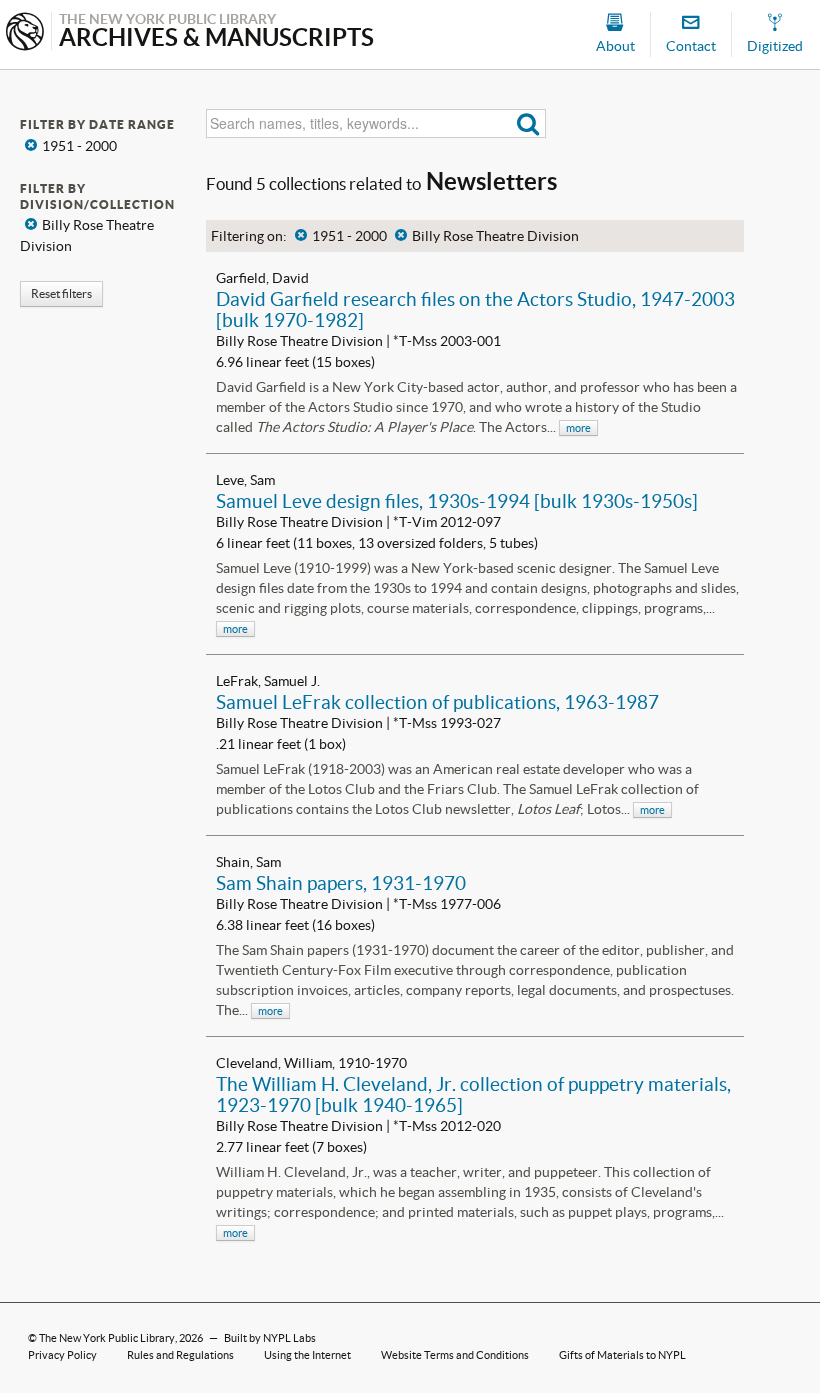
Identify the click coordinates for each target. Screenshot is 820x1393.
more (578, 428)
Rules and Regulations (180, 1355)
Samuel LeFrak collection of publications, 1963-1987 (437, 702)
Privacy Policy (62, 1355)
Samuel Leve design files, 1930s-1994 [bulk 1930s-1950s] (457, 501)
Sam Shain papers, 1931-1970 (341, 883)
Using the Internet (307, 1355)
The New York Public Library (107, 1338)
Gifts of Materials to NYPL (622, 1355)
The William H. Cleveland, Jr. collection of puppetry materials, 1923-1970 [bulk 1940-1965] (473, 1094)
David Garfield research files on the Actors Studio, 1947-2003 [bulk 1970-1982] (475, 309)
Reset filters (61, 293)
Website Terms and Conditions (455, 1355)
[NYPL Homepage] (25, 33)
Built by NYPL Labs (270, 1338)
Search (528, 123)
